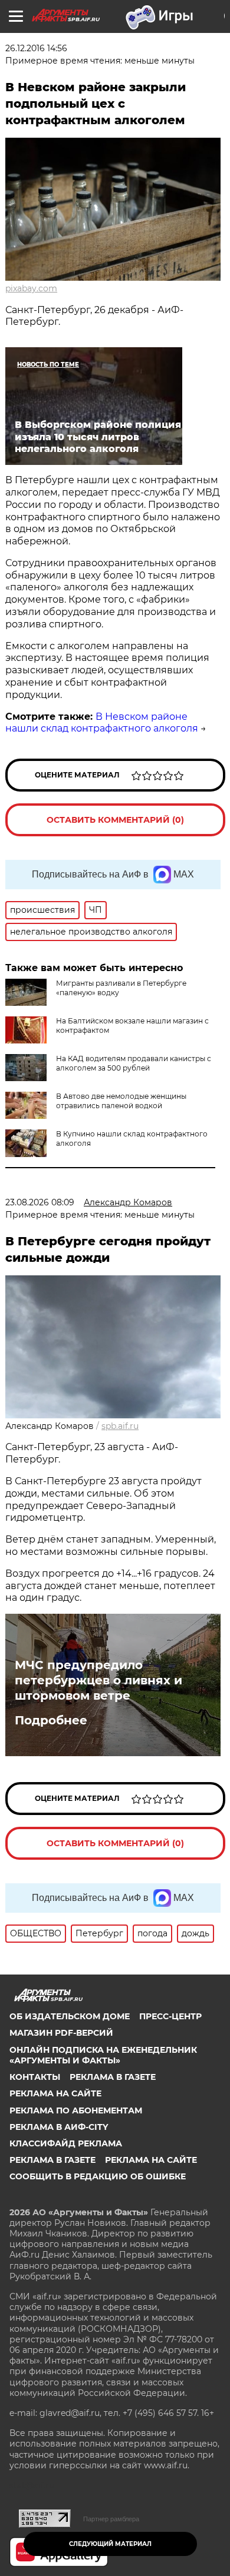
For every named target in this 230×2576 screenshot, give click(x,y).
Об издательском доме (70, 2016)
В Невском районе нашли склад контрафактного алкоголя (102, 723)
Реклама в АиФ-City (59, 2127)
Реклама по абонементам (76, 2110)
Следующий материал (110, 2544)
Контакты (35, 2077)
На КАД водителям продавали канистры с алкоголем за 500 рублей (134, 1063)
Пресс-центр (170, 2016)
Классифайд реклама (66, 2143)
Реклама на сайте (55, 2093)
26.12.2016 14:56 (36, 48)
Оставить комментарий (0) (115, 820)
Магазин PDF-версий (61, 2033)
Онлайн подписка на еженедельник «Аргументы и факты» (103, 2055)
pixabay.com (31, 288)
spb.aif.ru (120, 1426)
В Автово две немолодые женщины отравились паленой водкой (121, 1101)
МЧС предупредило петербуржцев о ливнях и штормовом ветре (98, 1680)
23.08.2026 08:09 (40, 1202)
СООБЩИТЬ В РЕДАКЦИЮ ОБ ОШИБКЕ (98, 2176)
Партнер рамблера (111, 2519)
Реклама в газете (113, 2077)
